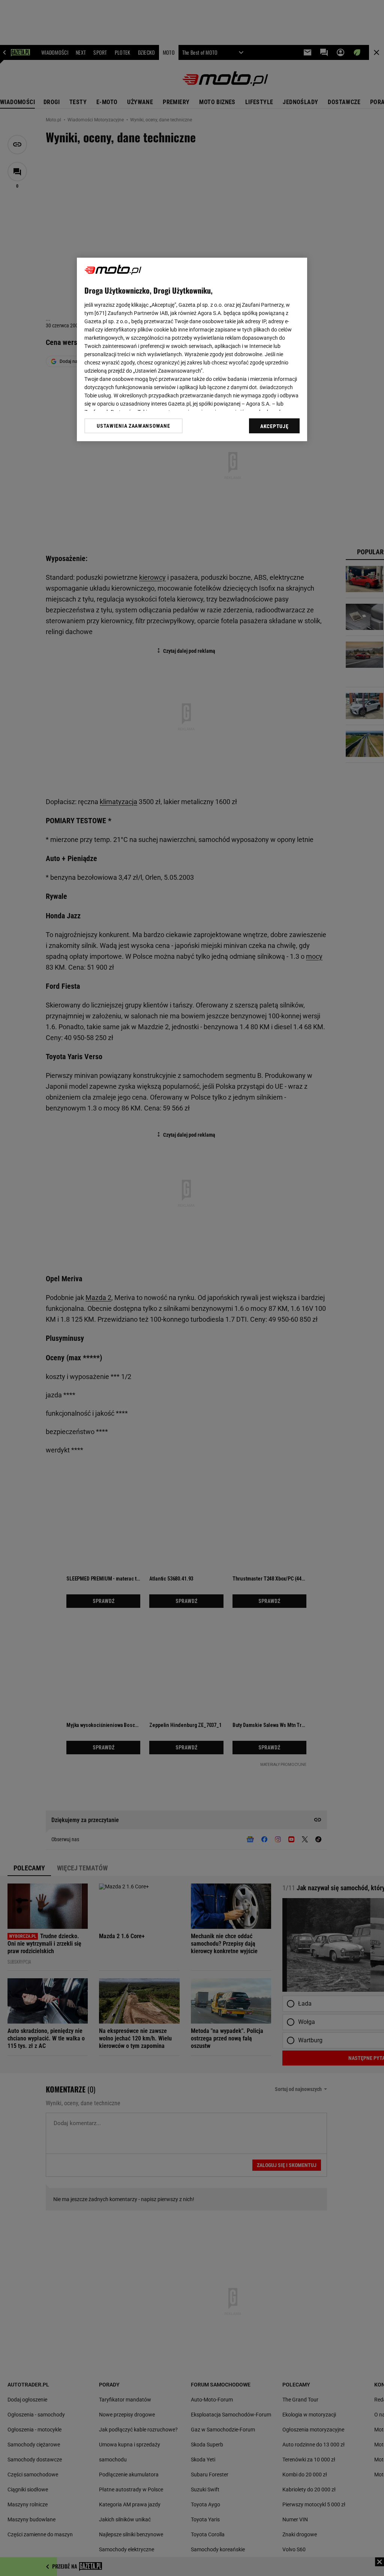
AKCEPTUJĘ (274, 426)
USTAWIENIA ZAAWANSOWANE (133, 426)
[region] (192, 349)
